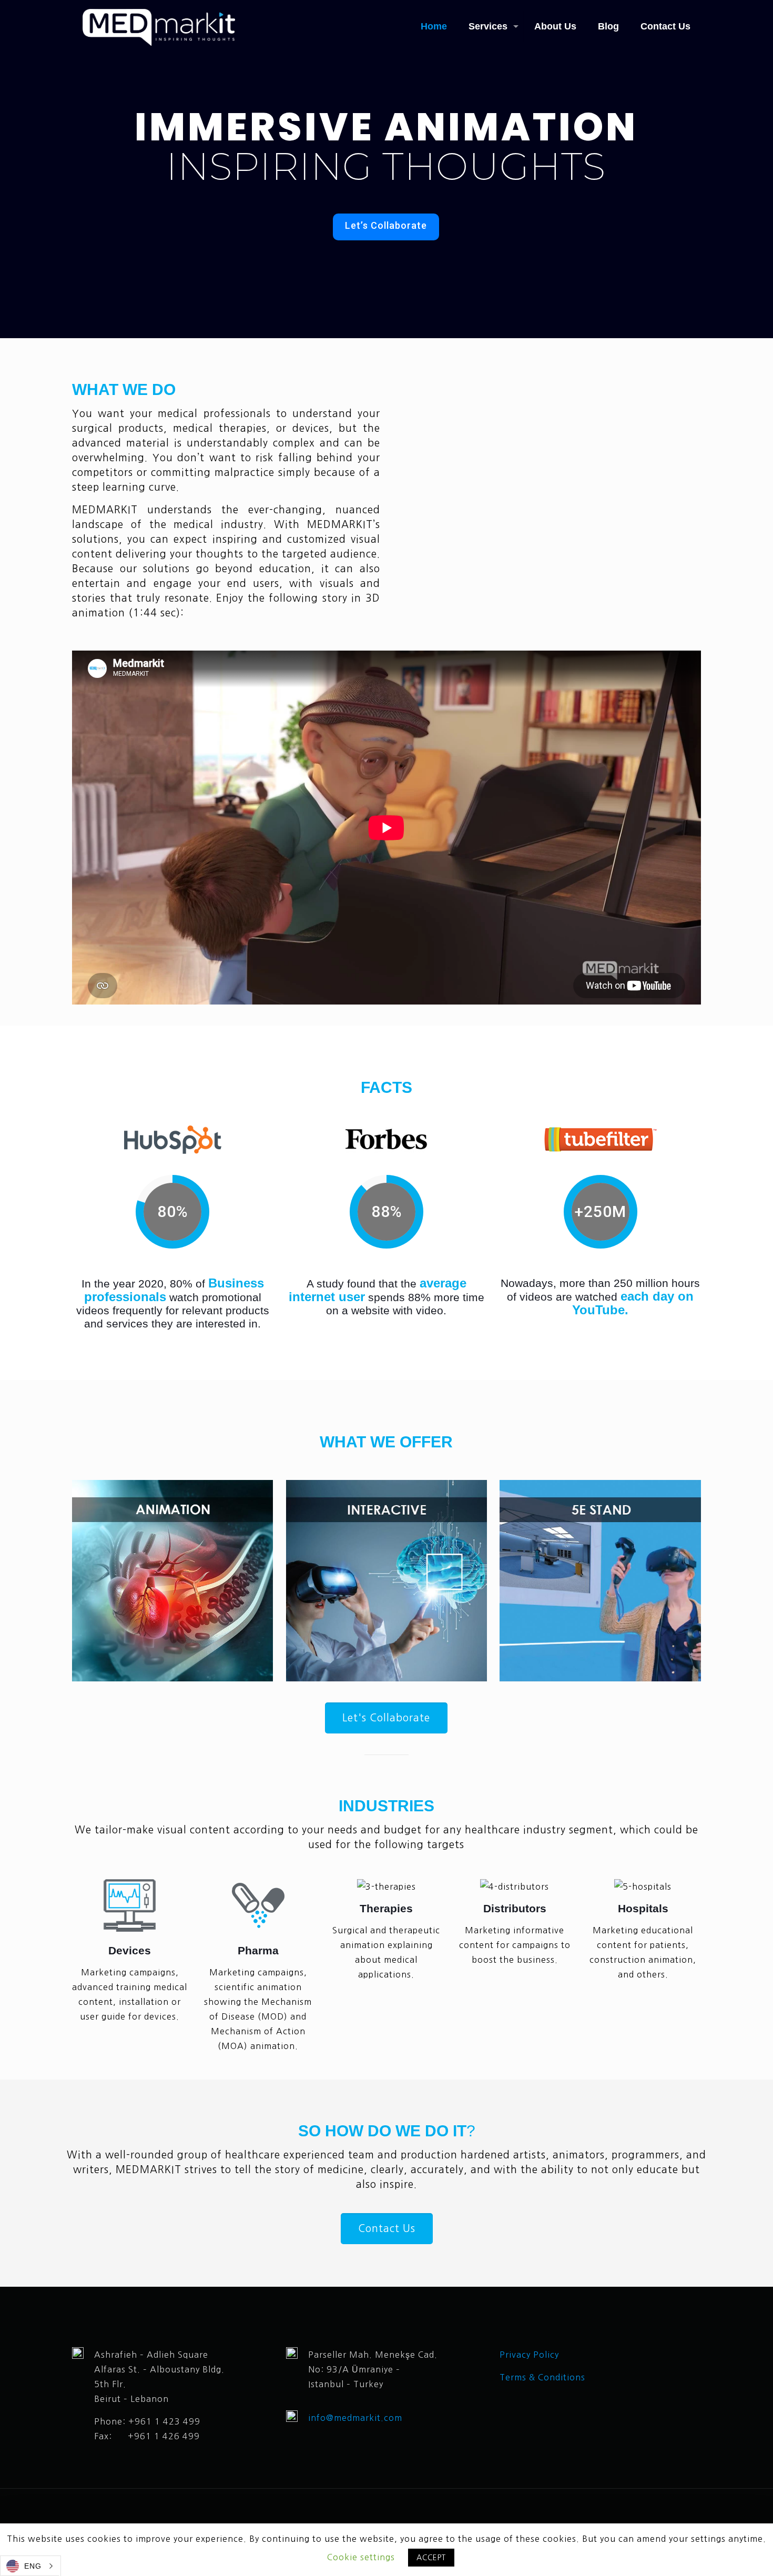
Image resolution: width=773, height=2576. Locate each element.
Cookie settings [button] (361, 2557)
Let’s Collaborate (386, 225)
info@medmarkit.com (355, 2418)
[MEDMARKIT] (159, 26)
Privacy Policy (529, 2355)
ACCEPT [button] (431, 2558)
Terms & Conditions (544, 2377)
